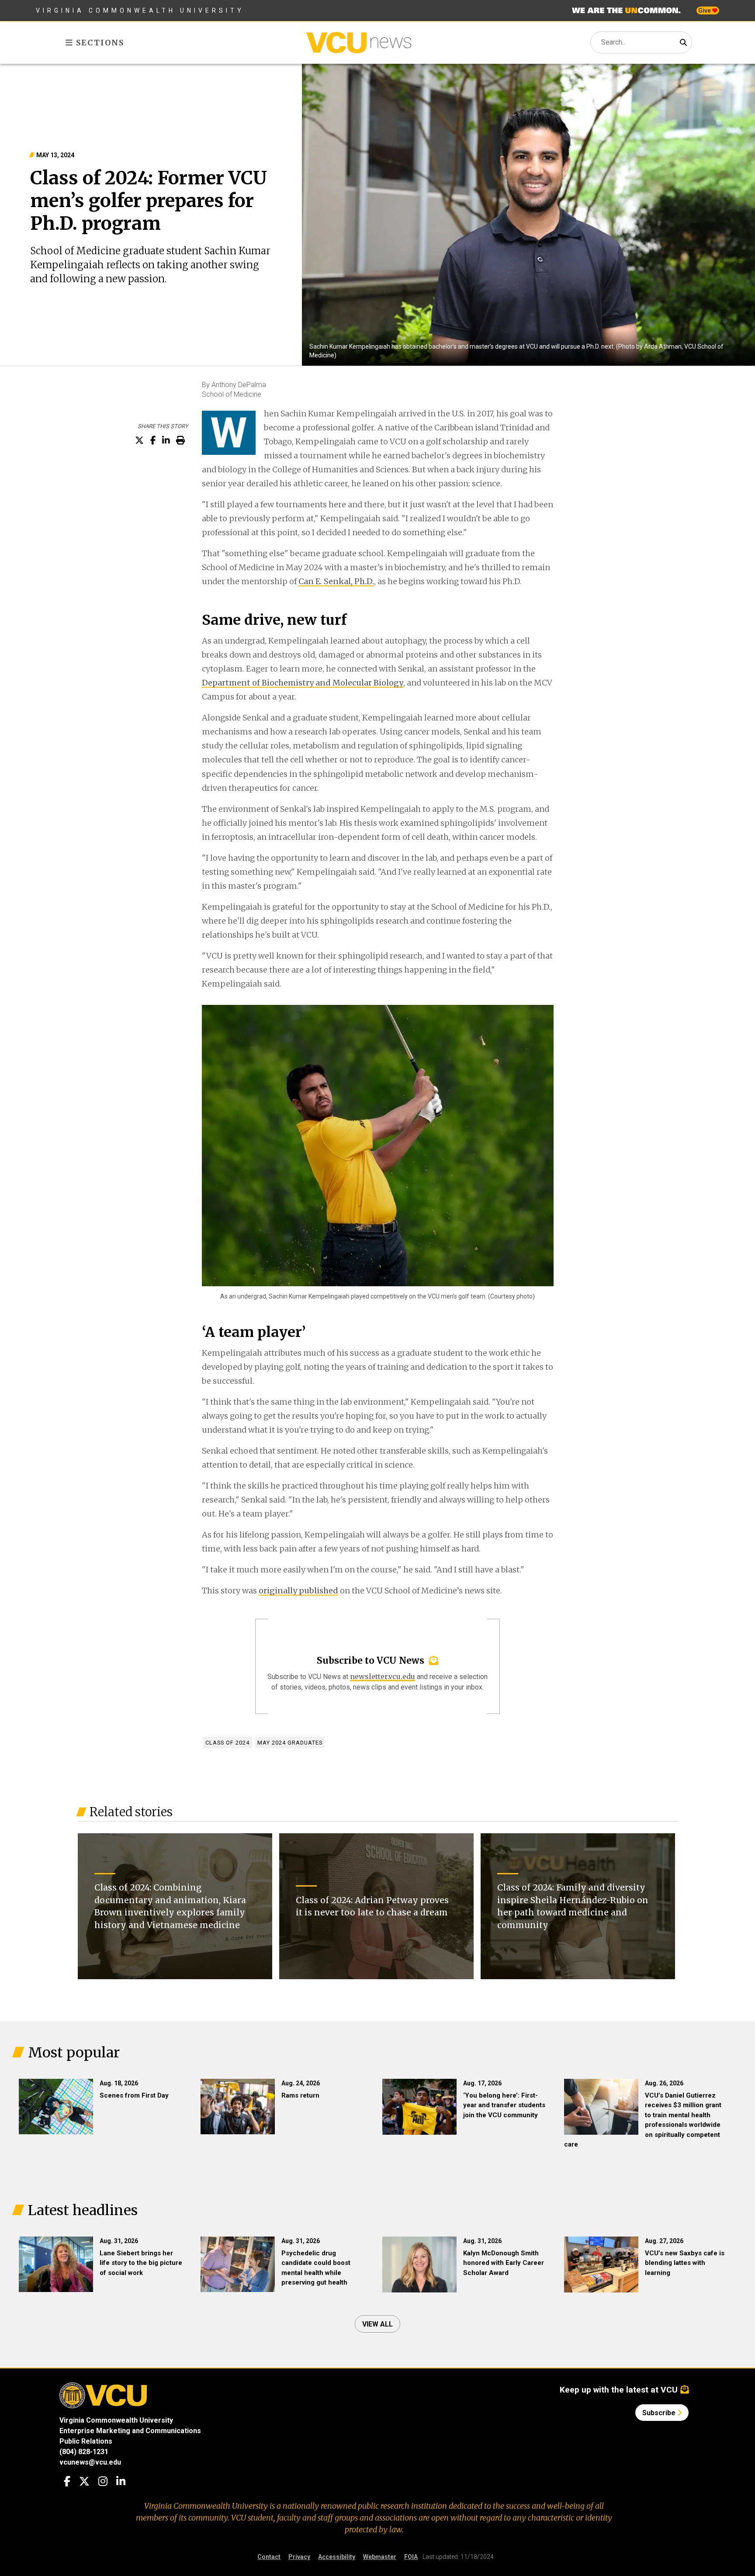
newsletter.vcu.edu (383, 1676)
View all (377, 2324)
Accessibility (337, 2557)
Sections (99, 43)
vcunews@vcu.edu (90, 2462)
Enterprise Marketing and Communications (130, 2431)
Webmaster (380, 2557)
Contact (269, 2557)
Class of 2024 (227, 1743)
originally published (298, 1591)
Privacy (299, 2557)
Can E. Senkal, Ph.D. (336, 581)
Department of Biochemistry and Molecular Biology (303, 683)
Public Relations (86, 2441)
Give (705, 10)
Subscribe (660, 2413)
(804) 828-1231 (84, 2452)
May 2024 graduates (290, 1743)
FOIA (411, 2557)
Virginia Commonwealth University (140, 10)
